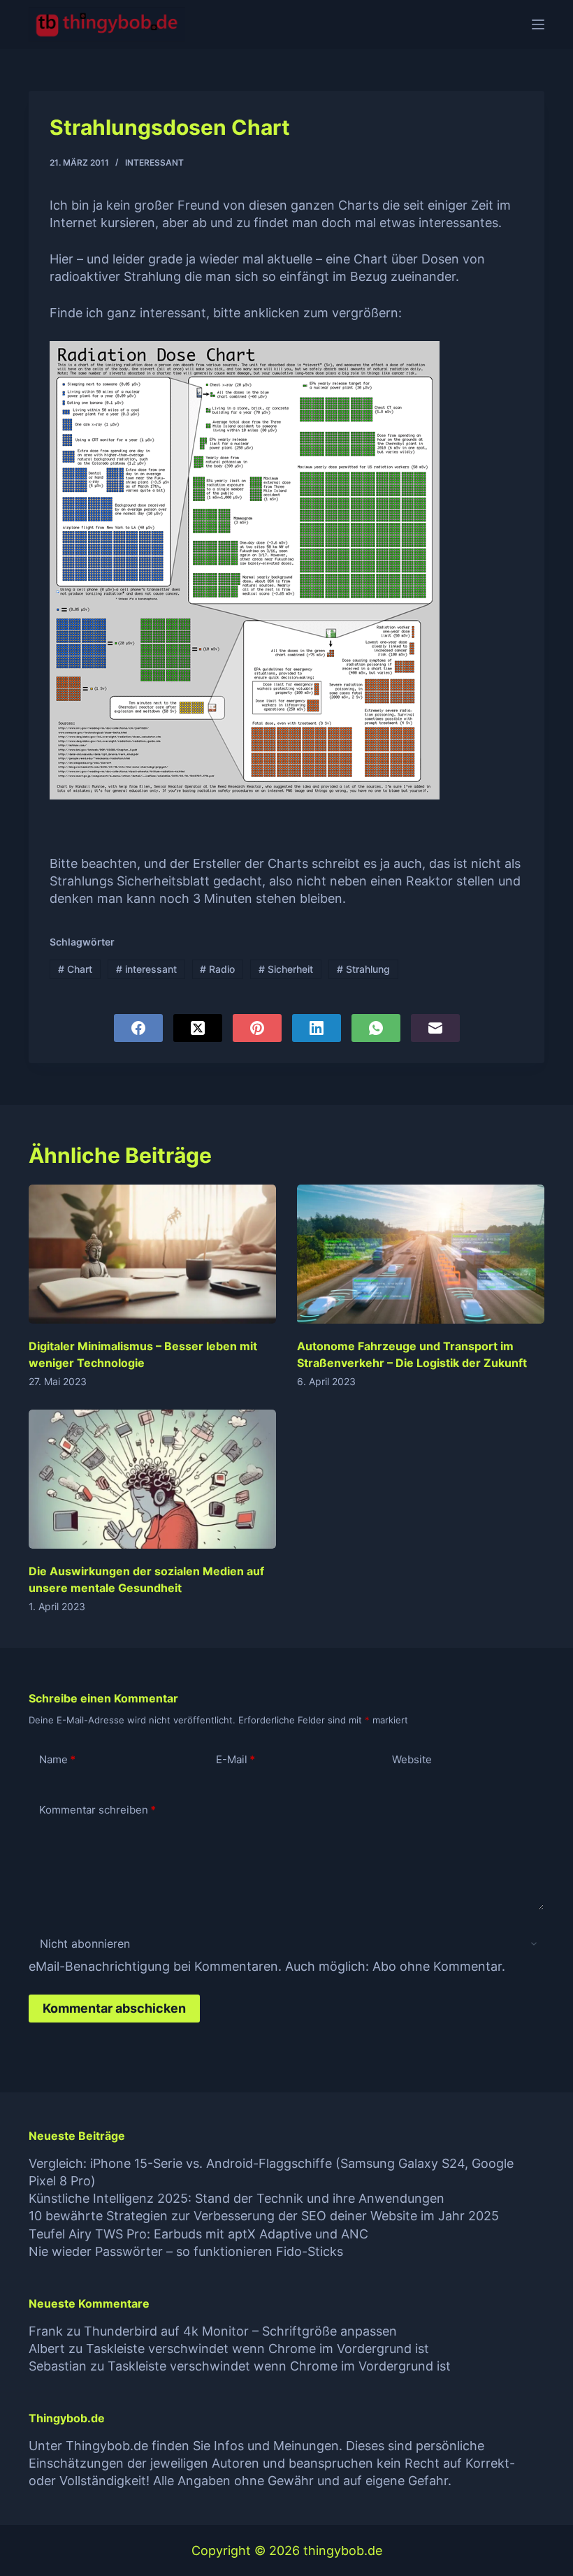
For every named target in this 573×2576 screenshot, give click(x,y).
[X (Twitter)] (198, 1028)
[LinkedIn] (317, 1028)
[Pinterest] (257, 1028)
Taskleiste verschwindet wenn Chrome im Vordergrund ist (258, 2349)
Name (57, 1759)
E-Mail (235, 1759)
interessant (146, 969)
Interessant (154, 162)
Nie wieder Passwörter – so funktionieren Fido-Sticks (186, 2251)
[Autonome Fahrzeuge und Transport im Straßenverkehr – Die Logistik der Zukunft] (421, 1254)
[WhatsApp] (376, 1028)
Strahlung (363, 969)
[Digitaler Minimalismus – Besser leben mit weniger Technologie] (152, 1254)
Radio (217, 969)
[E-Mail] (435, 1028)
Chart (75, 969)
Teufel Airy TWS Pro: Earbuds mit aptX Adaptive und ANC (198, 2234)
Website (412, 1759)
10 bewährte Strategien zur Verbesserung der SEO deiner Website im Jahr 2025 (264, 2216)
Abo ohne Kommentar (437, 1966)
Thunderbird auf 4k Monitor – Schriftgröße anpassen (240, 2331)
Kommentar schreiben (97, 1810)
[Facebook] (138, 1028)
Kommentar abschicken (114, 2008)
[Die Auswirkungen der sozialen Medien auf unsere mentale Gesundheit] (152, 1479)
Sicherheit (286, 969)
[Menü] (538, 24)
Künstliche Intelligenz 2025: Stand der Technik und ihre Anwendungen (237, 2198)
